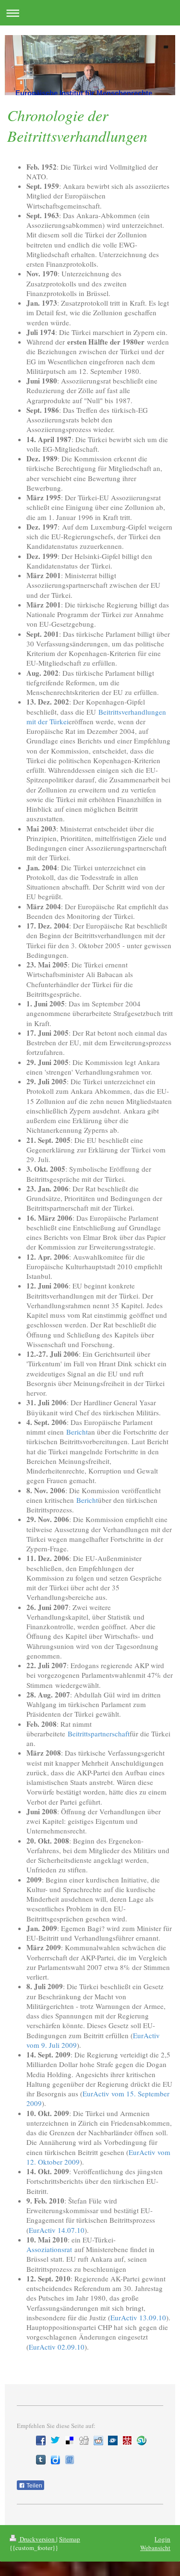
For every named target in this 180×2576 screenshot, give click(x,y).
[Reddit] (98, 2440)
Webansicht (155, 2548)
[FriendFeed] (70, 2460)
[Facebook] (41, 2440)
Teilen (34, 2486)
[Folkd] (113, 2440)
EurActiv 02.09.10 (57, 2347)
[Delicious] (70, 2440)
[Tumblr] (41, 2460)
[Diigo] (55, 2460)
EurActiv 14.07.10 (57, 2230)
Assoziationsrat (49, 2249)
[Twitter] (55, 2440)
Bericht (77, 1432)
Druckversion (37, 2539)
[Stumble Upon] (142, 2440)
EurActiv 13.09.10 (138, 2317)
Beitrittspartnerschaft (99, 1734)
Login (162, 2539)
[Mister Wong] (127, 2440)
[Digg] (84, 2440)
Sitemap (70, 2539)
